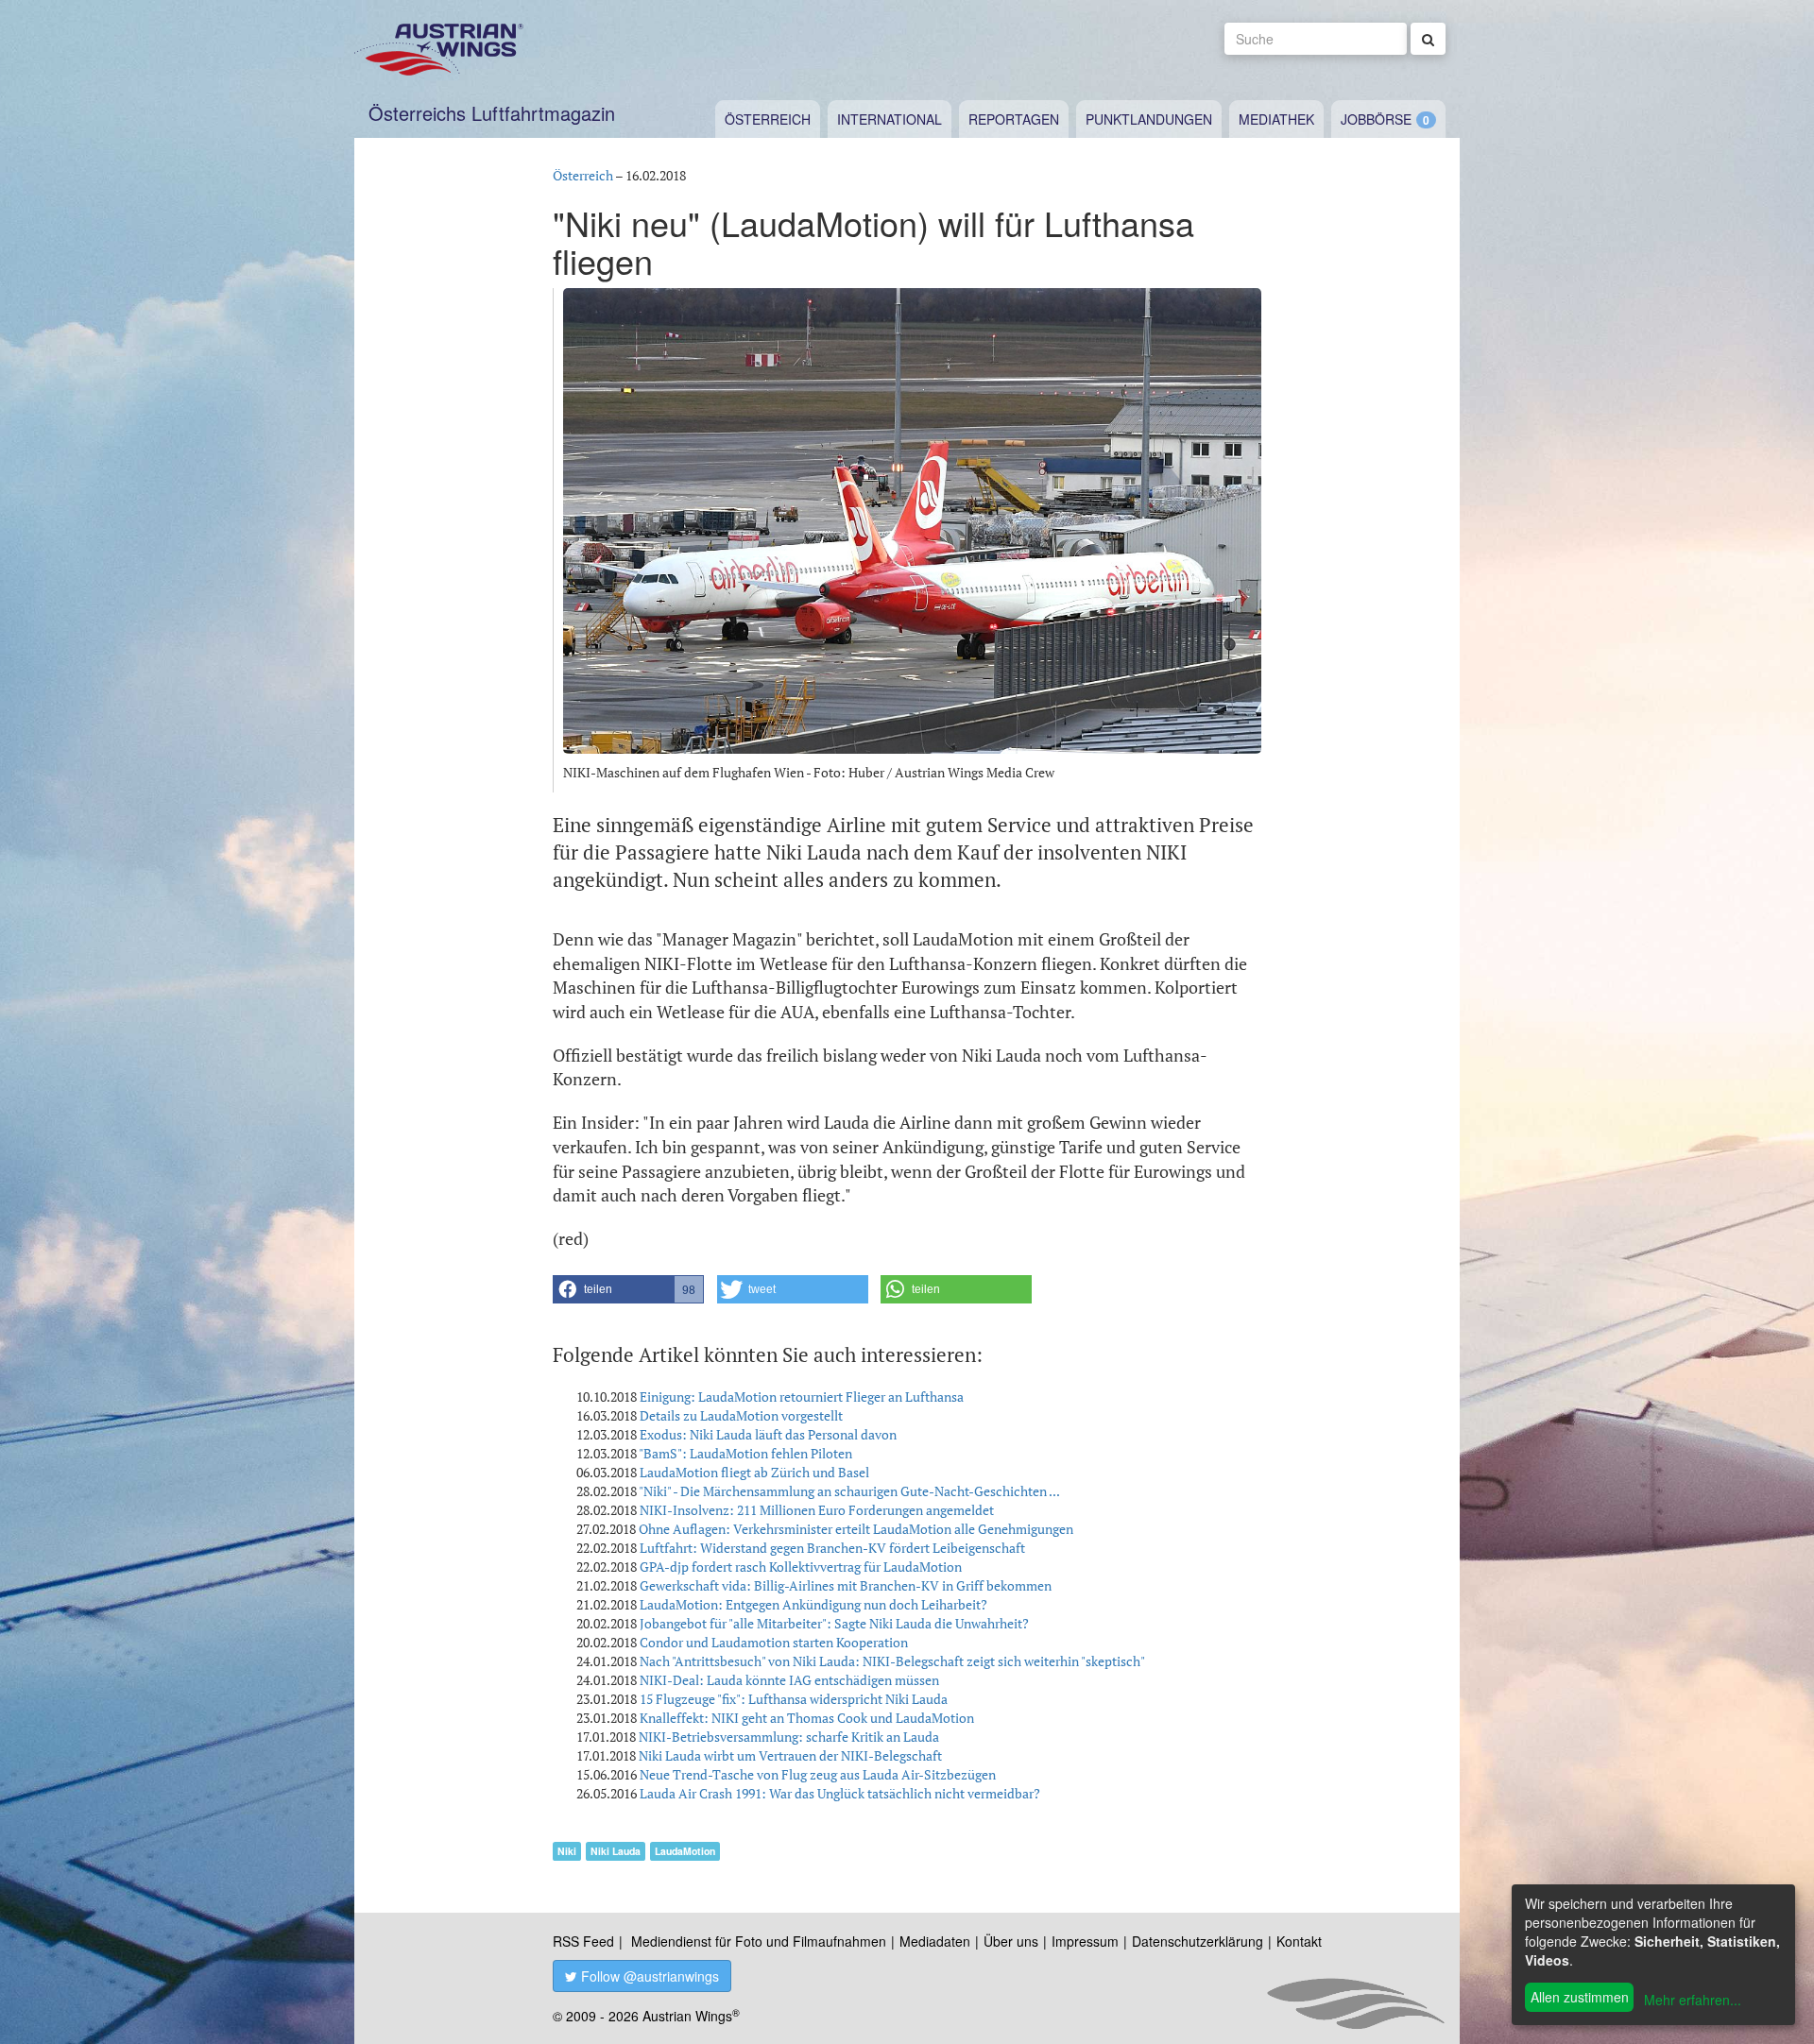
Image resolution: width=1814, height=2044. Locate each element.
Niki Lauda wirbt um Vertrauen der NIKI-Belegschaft (790, 1755)
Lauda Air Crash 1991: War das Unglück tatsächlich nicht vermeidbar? (840, 1793)
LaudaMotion (685, 1851)
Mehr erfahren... (1693, 2000)
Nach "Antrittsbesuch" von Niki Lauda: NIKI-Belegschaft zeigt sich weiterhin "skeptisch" (892, 1661)
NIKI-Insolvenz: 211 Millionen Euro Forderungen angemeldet (817, 1510)
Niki (567, 1851)
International (890, 119)
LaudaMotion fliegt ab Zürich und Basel (754, 1472)
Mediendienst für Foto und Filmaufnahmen (759, 1941)
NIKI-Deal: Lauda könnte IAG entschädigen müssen (789, 1680)
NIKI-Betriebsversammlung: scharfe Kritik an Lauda (789, 1737)
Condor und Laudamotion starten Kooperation (774, 1642)
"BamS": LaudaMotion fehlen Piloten (745, 1453)
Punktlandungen (1149, 119)
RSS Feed (583, 1941)
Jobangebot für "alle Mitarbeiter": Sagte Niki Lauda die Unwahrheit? (834, 1623)
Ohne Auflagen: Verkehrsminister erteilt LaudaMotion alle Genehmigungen (856, 1529)
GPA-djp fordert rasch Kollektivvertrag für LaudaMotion (801, 1567)
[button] (628, 1289)
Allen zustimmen (1580, 1997)
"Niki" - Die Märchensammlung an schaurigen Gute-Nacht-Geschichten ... (849, 1491)
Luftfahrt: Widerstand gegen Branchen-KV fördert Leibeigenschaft (832, 1548)
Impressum (1085, 1941)
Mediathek (1276, 119)
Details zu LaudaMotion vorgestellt (741, 1415)
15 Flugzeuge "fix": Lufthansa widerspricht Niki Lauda (794, 1699)
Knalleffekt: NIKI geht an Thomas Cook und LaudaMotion (807, 1718)
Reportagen (1014, 119)
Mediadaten (935, 1941)
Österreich (768, 119)
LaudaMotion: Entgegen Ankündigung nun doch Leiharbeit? (813, 1604)
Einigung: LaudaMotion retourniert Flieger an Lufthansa (802, 1397)
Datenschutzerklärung (1198, 1941)
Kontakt (1299, 1941)
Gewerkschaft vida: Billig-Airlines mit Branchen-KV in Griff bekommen (846, 1585)
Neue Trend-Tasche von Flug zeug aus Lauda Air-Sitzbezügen (818, 1774)
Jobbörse (1376, 119)
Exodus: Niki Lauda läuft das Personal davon (768, 1434)
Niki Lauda (616, 1851)
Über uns (1011, 1941)
